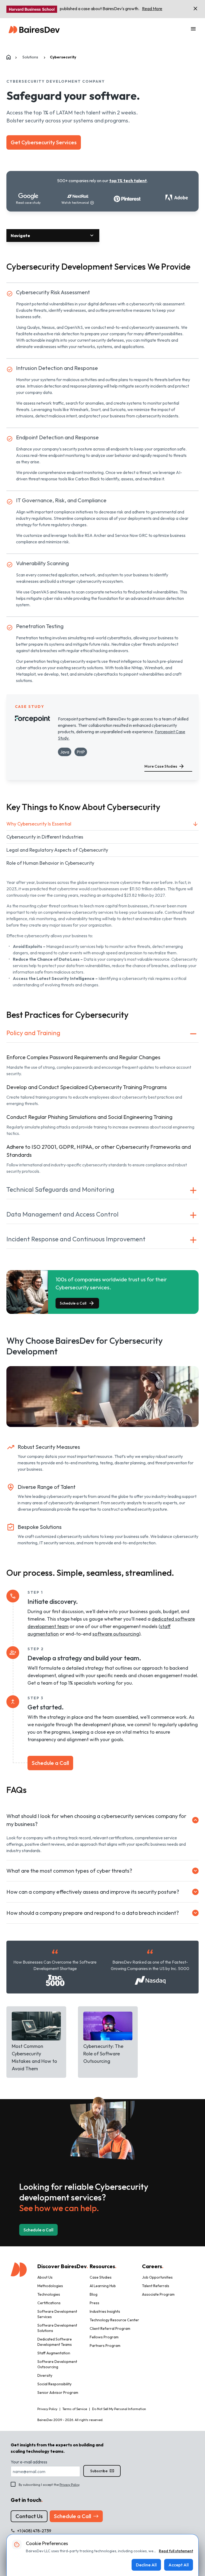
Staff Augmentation (54, 2353)
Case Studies (101, 2277)
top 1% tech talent (128, 181)
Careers (153, 2266)
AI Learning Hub (103, 2286)
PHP (81, 752)
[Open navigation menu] (193, 29)
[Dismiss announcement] (195, 9)
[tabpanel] (102, 934)
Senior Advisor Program (58, 2392)
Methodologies (50, 2286)
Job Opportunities (157, 2277)
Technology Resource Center (114, 2320)
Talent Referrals (156, 2286)
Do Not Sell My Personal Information (119, 2409)
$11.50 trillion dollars (147, 889)
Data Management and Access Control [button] (62, 1214)
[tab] (102, 824)
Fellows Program (104, 2337)
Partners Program (105, 2346)
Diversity (45, 2375)
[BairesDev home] (34, 29)
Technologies (49, 2294)
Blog (94, 2294)
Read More (152, 9)
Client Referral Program (110, 2328)
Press (94, 2303)
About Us (45, 2277)
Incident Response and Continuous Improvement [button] (76, 1239)
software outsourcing (116, 1634)
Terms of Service (75, 2409)
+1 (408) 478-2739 (34, 2531)
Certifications (49, 2303)
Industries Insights (105, 2311)
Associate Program (158, 2294)
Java (65, 752)
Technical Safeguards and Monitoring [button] (60, 1189)
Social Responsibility (54, 2384)
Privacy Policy (69, 2485)
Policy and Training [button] (33, 1033)
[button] (53, 236)
